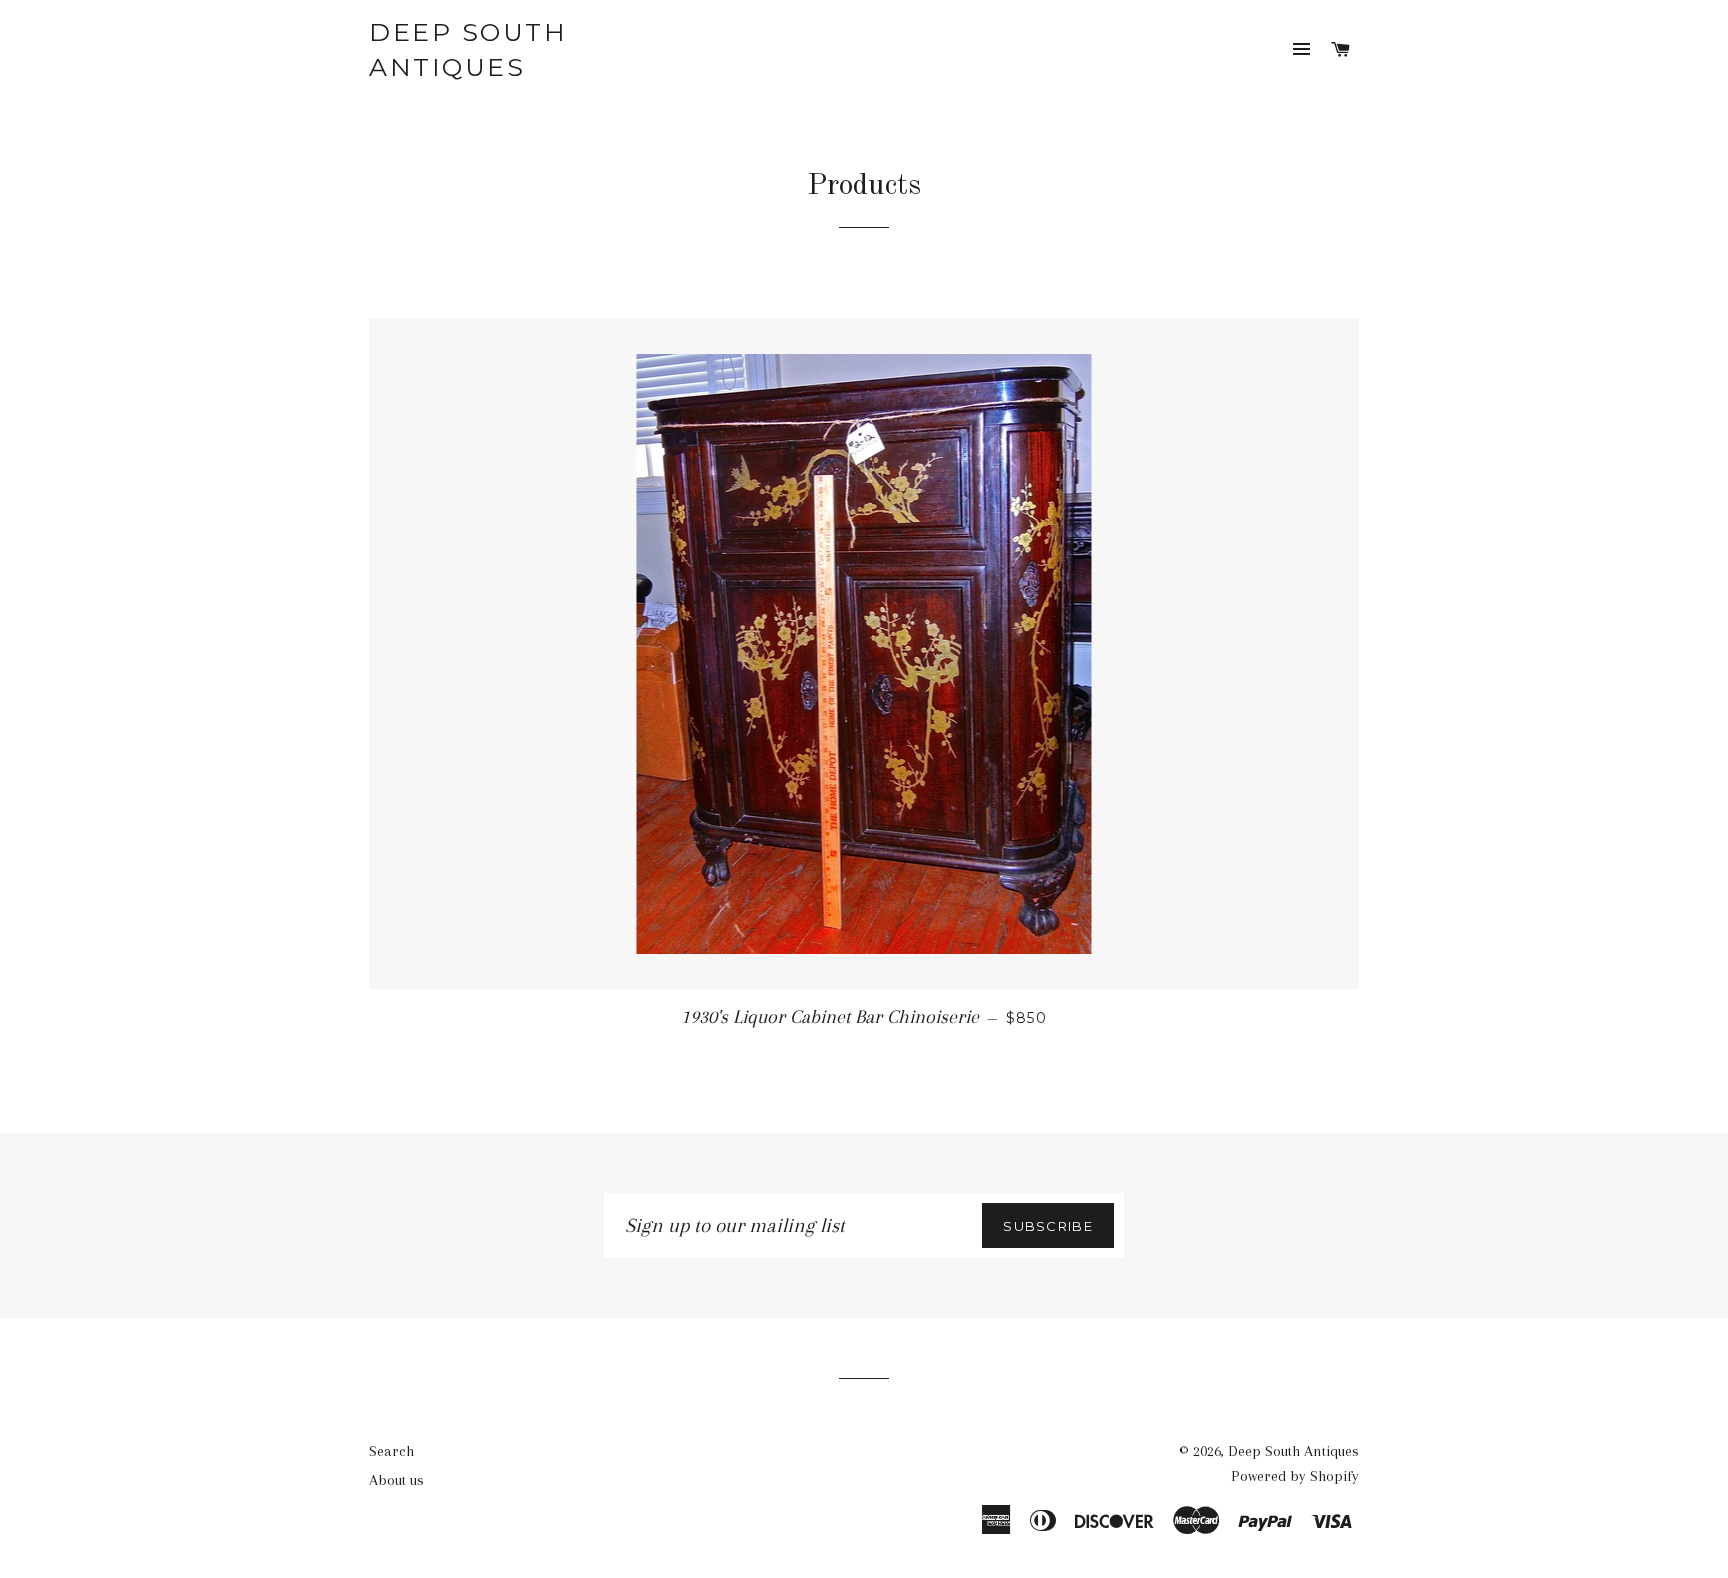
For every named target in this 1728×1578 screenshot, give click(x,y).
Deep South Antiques (468, 49)
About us (396, 1480)
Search (391, 1451)
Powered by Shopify (1295, 1476)
